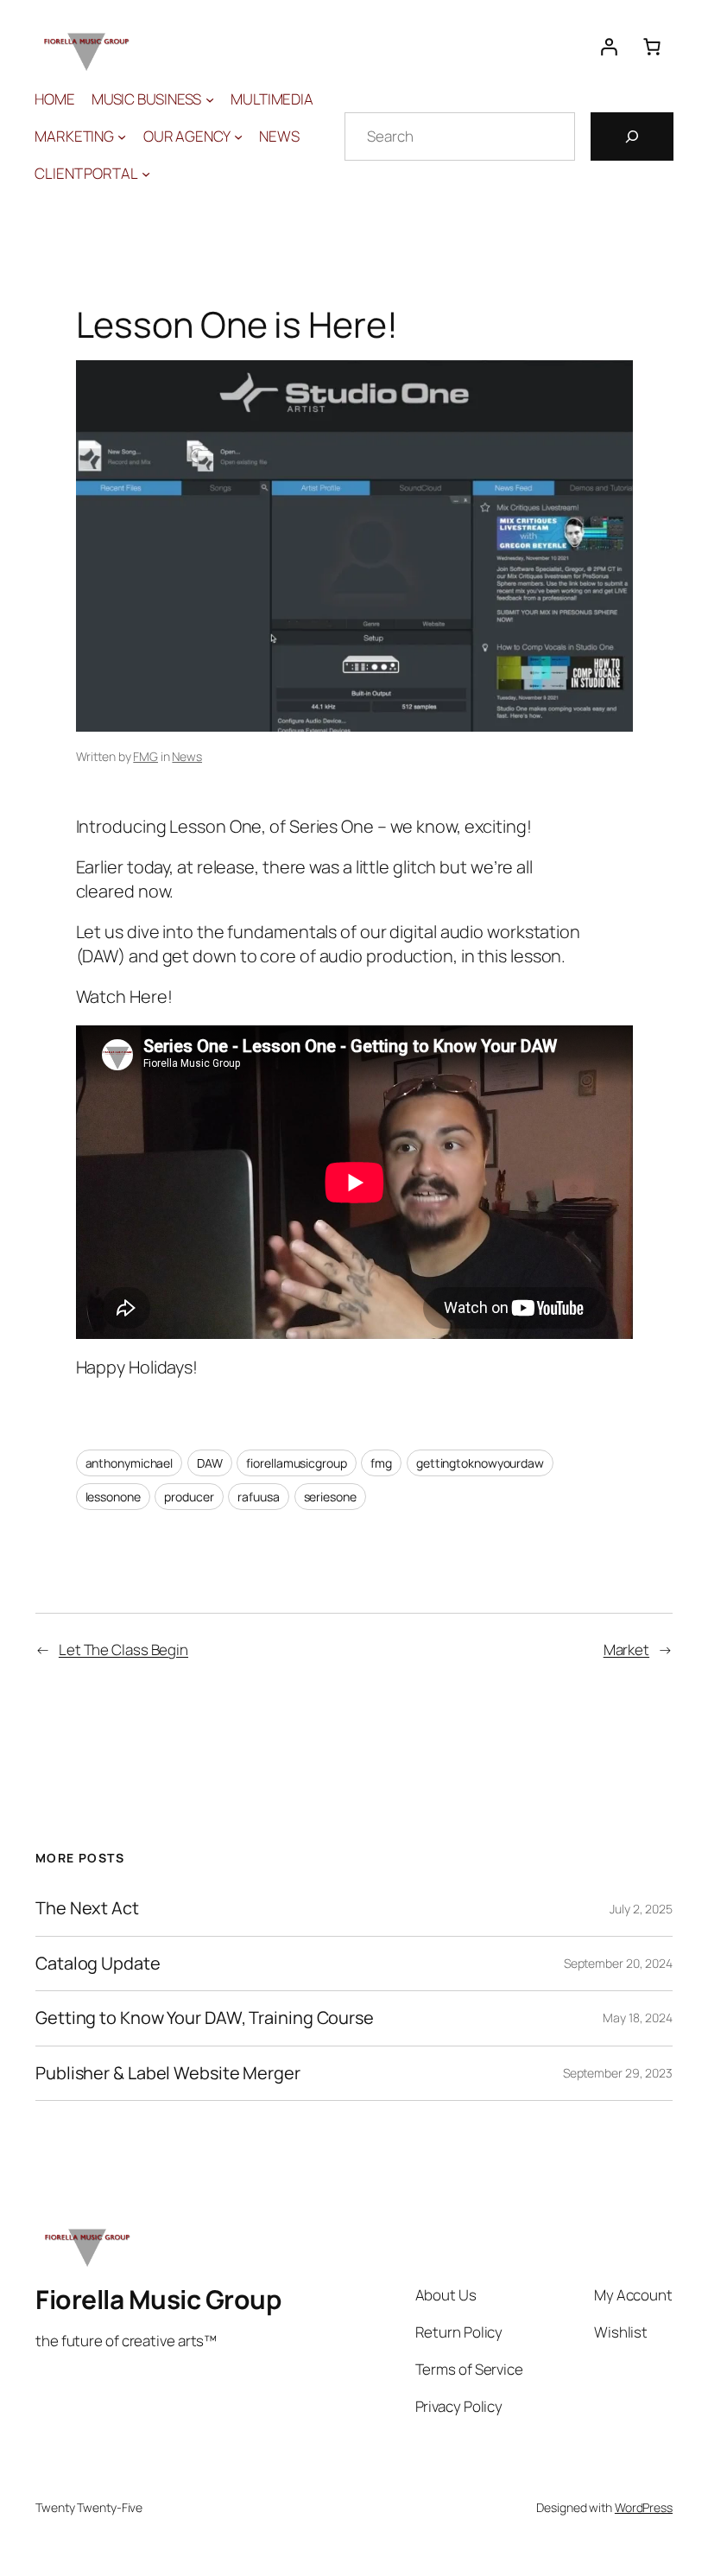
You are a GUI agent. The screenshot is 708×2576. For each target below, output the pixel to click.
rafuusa (258, 1497)
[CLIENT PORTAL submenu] (146, 174)
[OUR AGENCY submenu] (238, 136)
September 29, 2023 (618, 2073)
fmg (381, 1463)
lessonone (113, 1497)
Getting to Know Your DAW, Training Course (205, 2018)
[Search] (632, 136)
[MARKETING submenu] (122, 136)
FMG (145, 756)
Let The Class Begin (123, 1650)
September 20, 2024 (618, 1963)
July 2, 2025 (641, 1909)
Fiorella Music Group (158, 2299)
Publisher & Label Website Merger (168, 2073)
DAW (210, 1463)
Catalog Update (98, 1964)
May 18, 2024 (638, 2018)
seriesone (330, 1497)
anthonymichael (130, 1463)
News (187, 756)
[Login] (609, 47)
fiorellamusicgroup (296, 1463)
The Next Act (87, 1908)
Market (626, 1650)
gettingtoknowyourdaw (480, 1463)
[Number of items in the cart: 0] (652, 47)
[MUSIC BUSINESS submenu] (210, 99)
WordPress (644, 2507)
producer (189, 1497)
